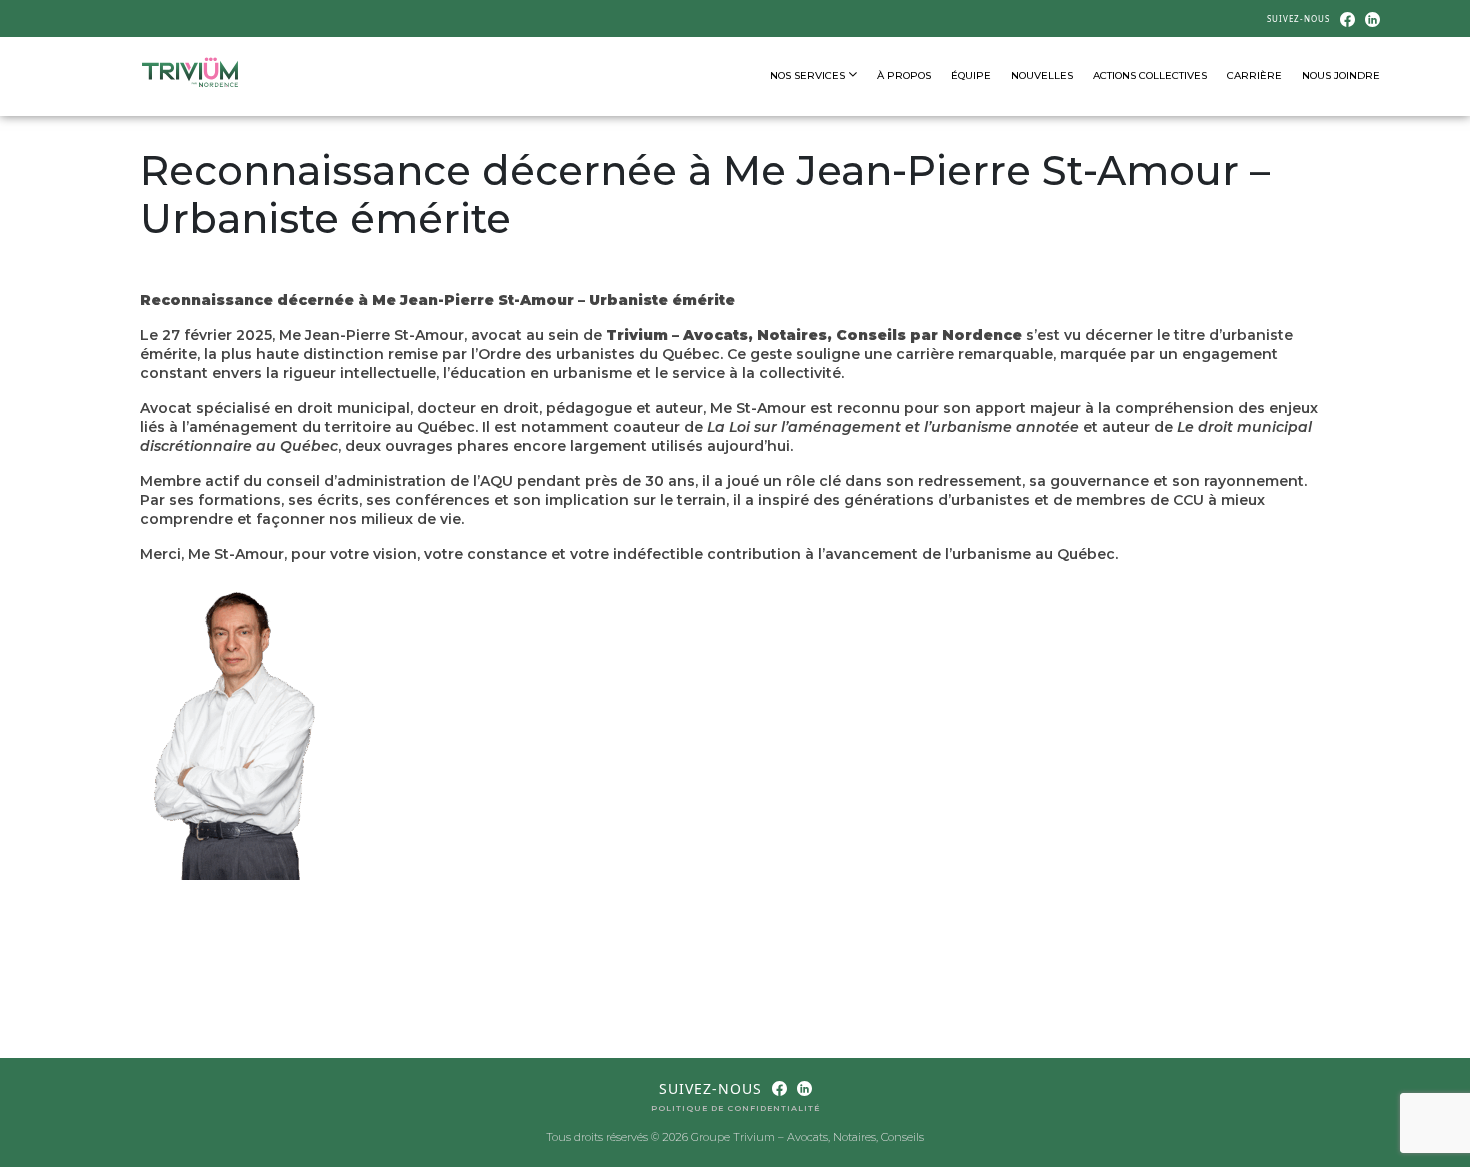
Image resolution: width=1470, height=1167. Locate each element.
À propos (904, 75)
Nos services (809, 75)
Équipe (971, 75)
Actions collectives (1150, 75)
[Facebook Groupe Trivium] (1347, 18)
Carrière (1254, 75)
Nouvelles (1042, 75)
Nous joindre (1341, 75)
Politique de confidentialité (735, 1108)
